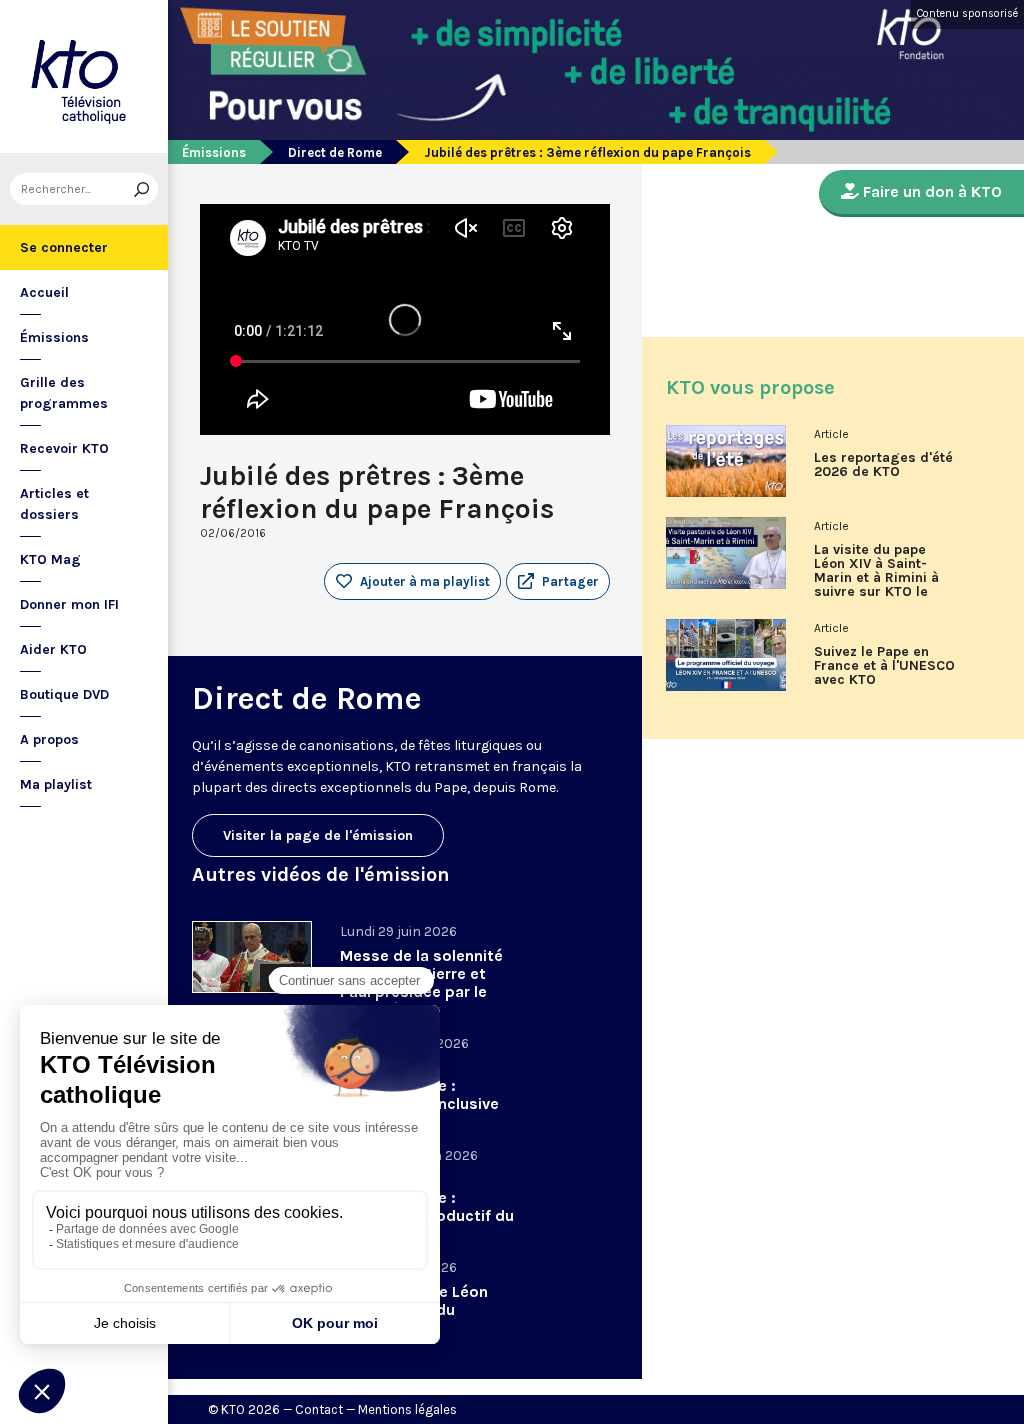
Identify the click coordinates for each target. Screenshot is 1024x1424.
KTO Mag (50, 559)
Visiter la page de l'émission (318, 835)
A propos (49, 739)
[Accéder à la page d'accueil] (84, 76)
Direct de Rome (335, 152)
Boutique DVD (64, 694)
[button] (558, 582)
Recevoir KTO (64, 448)
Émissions (54, 337)
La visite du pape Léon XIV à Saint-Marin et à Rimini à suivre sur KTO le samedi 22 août (876, 578)
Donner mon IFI (69, 604)
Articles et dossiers (54, 504)
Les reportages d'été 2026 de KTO (883, 465)
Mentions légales (407, 1409)
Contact (319, 1409)
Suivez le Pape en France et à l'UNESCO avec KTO (884, 666)
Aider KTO (53, 649)
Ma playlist (56, 784)
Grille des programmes (64, 393)
